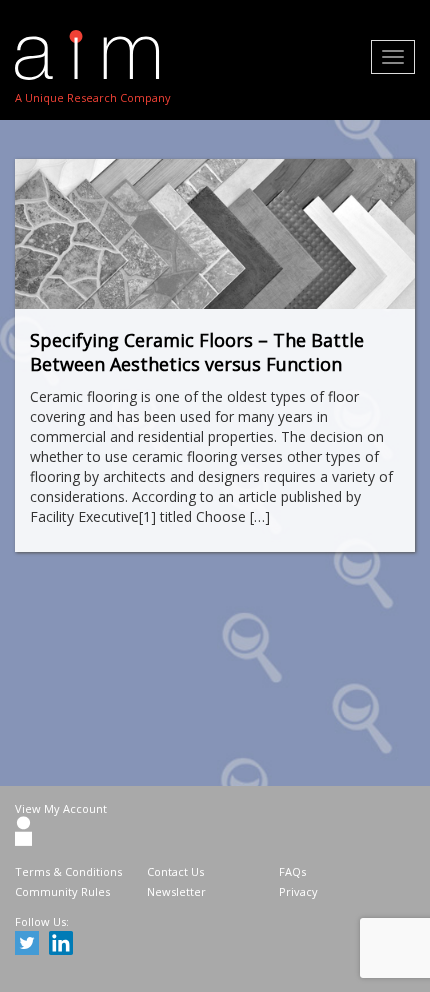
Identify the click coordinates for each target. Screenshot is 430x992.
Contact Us (175, 871)
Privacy (298, 891)
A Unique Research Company (93, 97)
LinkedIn (64, 946)
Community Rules (62, 891)
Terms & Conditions (68, 871)
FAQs (292, 871)
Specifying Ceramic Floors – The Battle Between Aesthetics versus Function (197, 352)
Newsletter (176, 891)
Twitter (30, 946)
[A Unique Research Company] (93, 55)
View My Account (61, 808)
